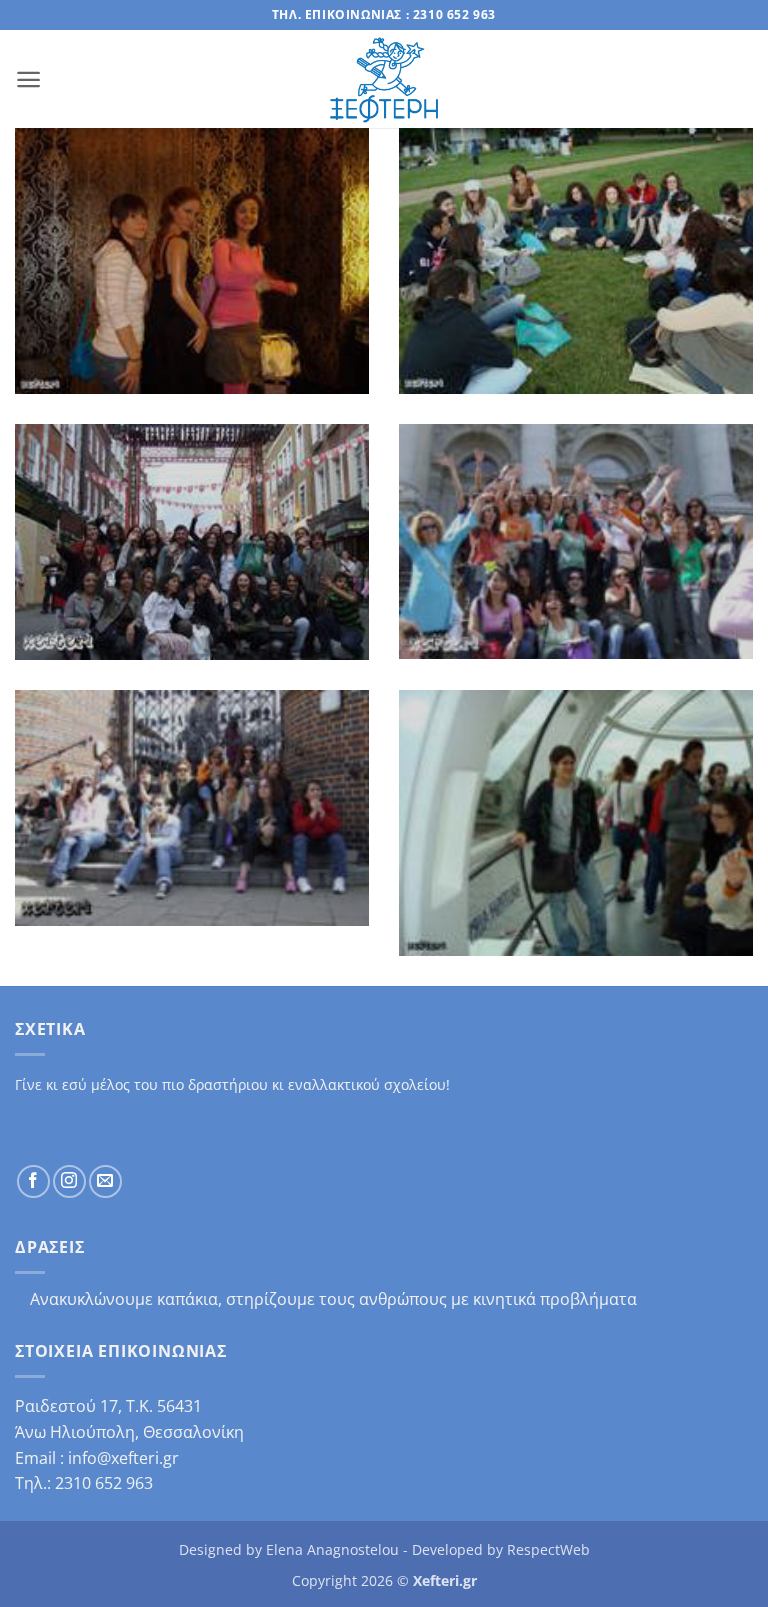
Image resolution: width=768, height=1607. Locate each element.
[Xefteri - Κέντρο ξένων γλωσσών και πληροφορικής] (384, 79)
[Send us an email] (105, 1181)
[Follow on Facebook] (33, 1181)
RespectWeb (548, 1549)
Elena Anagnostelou (332, 1549)
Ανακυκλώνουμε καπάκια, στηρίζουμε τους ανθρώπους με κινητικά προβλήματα (333, 1299)
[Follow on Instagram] (69, 1181)
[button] (28, 79)
